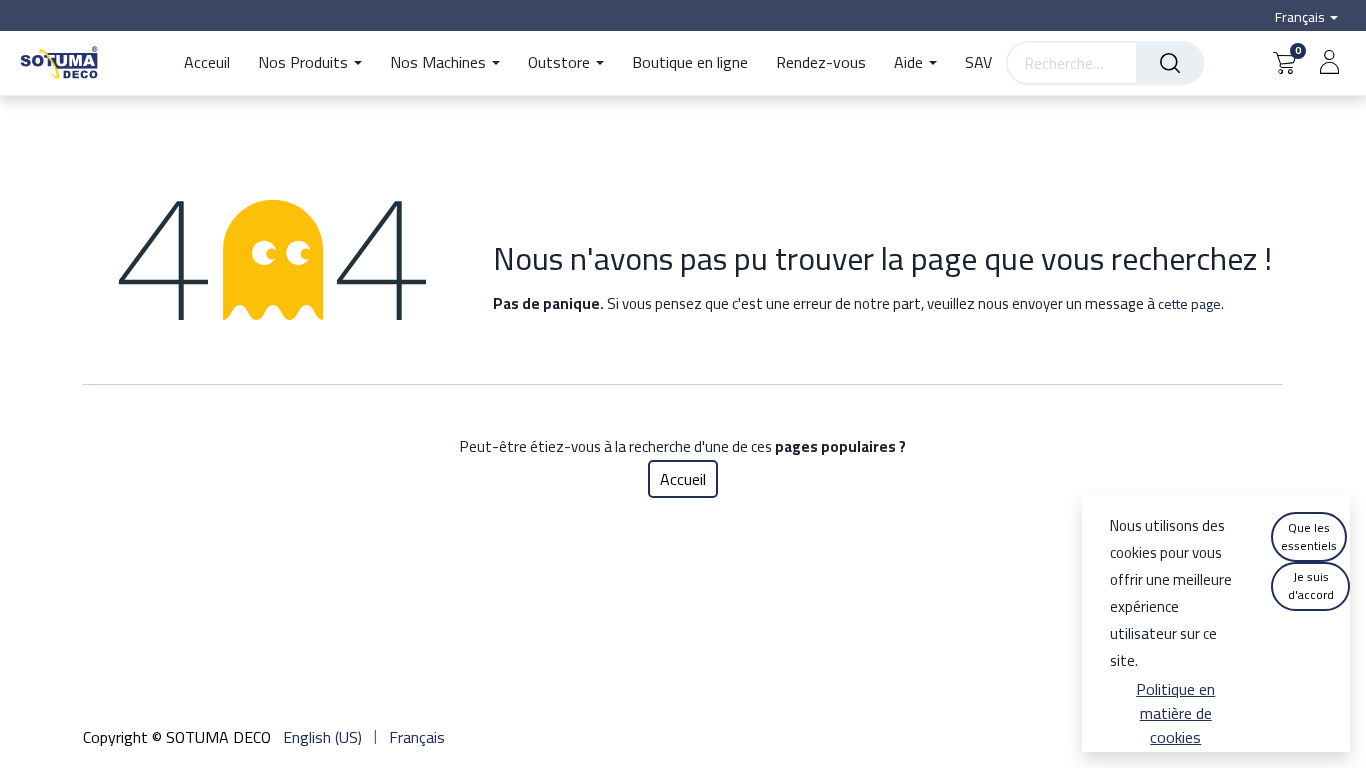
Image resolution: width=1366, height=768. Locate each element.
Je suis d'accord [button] (1311, 585)
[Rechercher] (1170, 63)
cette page (1189, 304)
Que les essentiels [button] (1309, 536)
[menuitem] (214, 63)
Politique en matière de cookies (1175, 713)
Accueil (683, 479)
